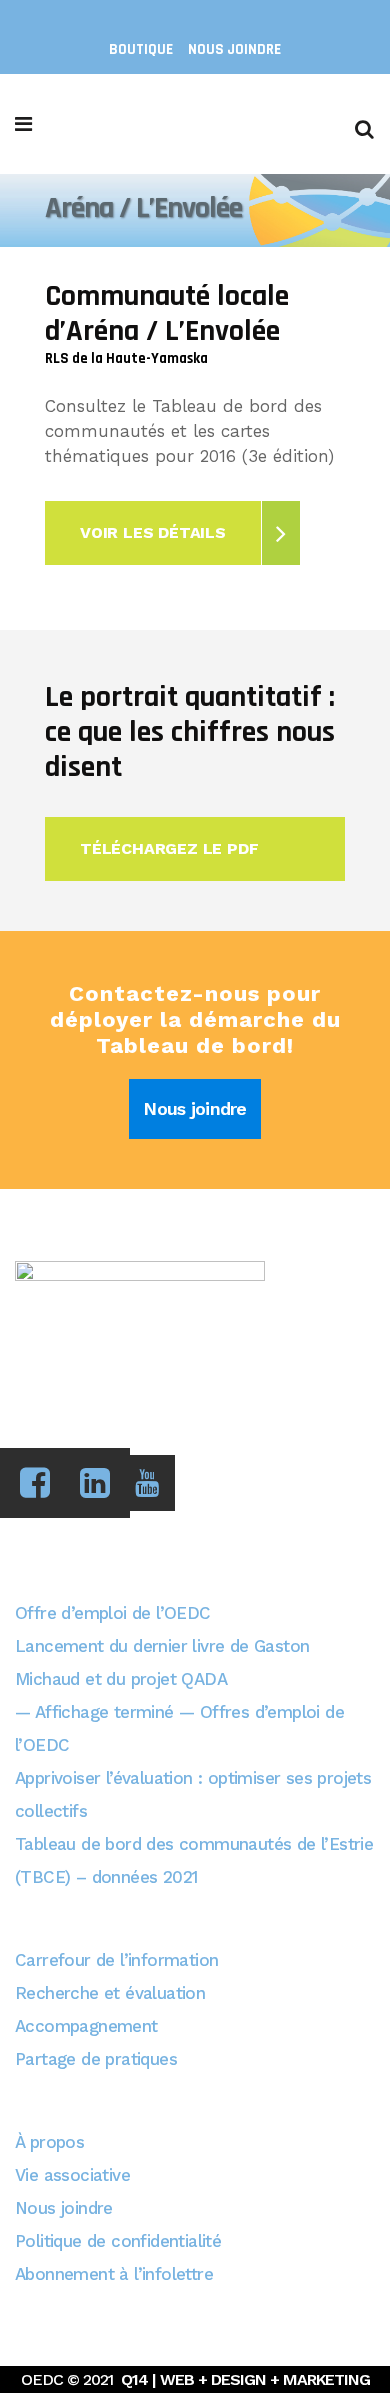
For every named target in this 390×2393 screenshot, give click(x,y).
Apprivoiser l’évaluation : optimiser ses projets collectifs (193, 1794)
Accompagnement (86, 2026)
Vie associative (72, 2175)
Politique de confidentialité (118, 2241)
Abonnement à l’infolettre (114, 2274)
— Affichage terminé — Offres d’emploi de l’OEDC (179, 1728)
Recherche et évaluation (110, 1993)
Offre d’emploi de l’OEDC (113, 1613)
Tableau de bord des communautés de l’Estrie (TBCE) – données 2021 (194, 1860)
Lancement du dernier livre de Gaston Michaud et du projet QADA (162, 1662)
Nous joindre (234, 49)
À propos (49, 2142)
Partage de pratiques (96, 2059)
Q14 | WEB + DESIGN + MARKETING (245, 2379)
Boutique (141, 49)
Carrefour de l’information (116, 1960)
